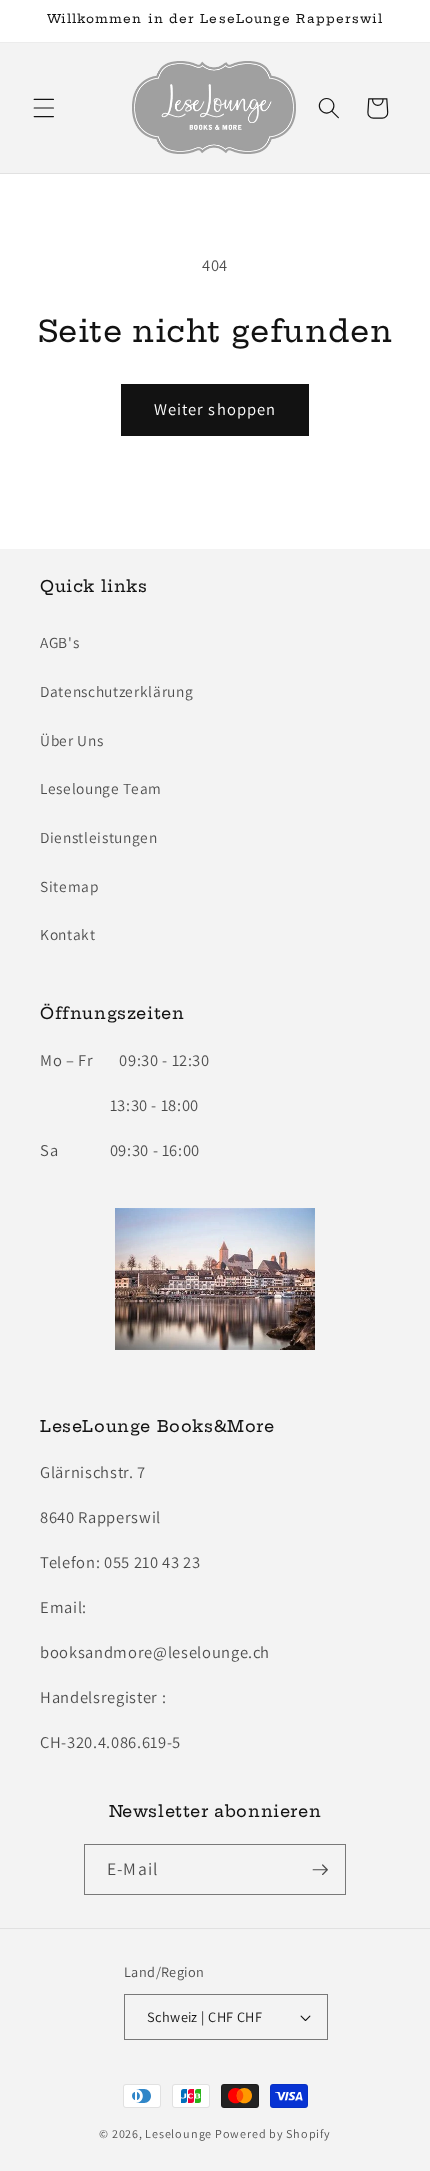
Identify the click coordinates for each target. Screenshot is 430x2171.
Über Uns (71, 740)
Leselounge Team (101, 788)
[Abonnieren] (320, 1870)
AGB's (59, 642)
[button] (44, 108)
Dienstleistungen (99, 837)
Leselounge (178, 2133)
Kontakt (68, 934)
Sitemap (70, 886)
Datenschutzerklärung (116, 691)
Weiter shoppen (215, 409)
